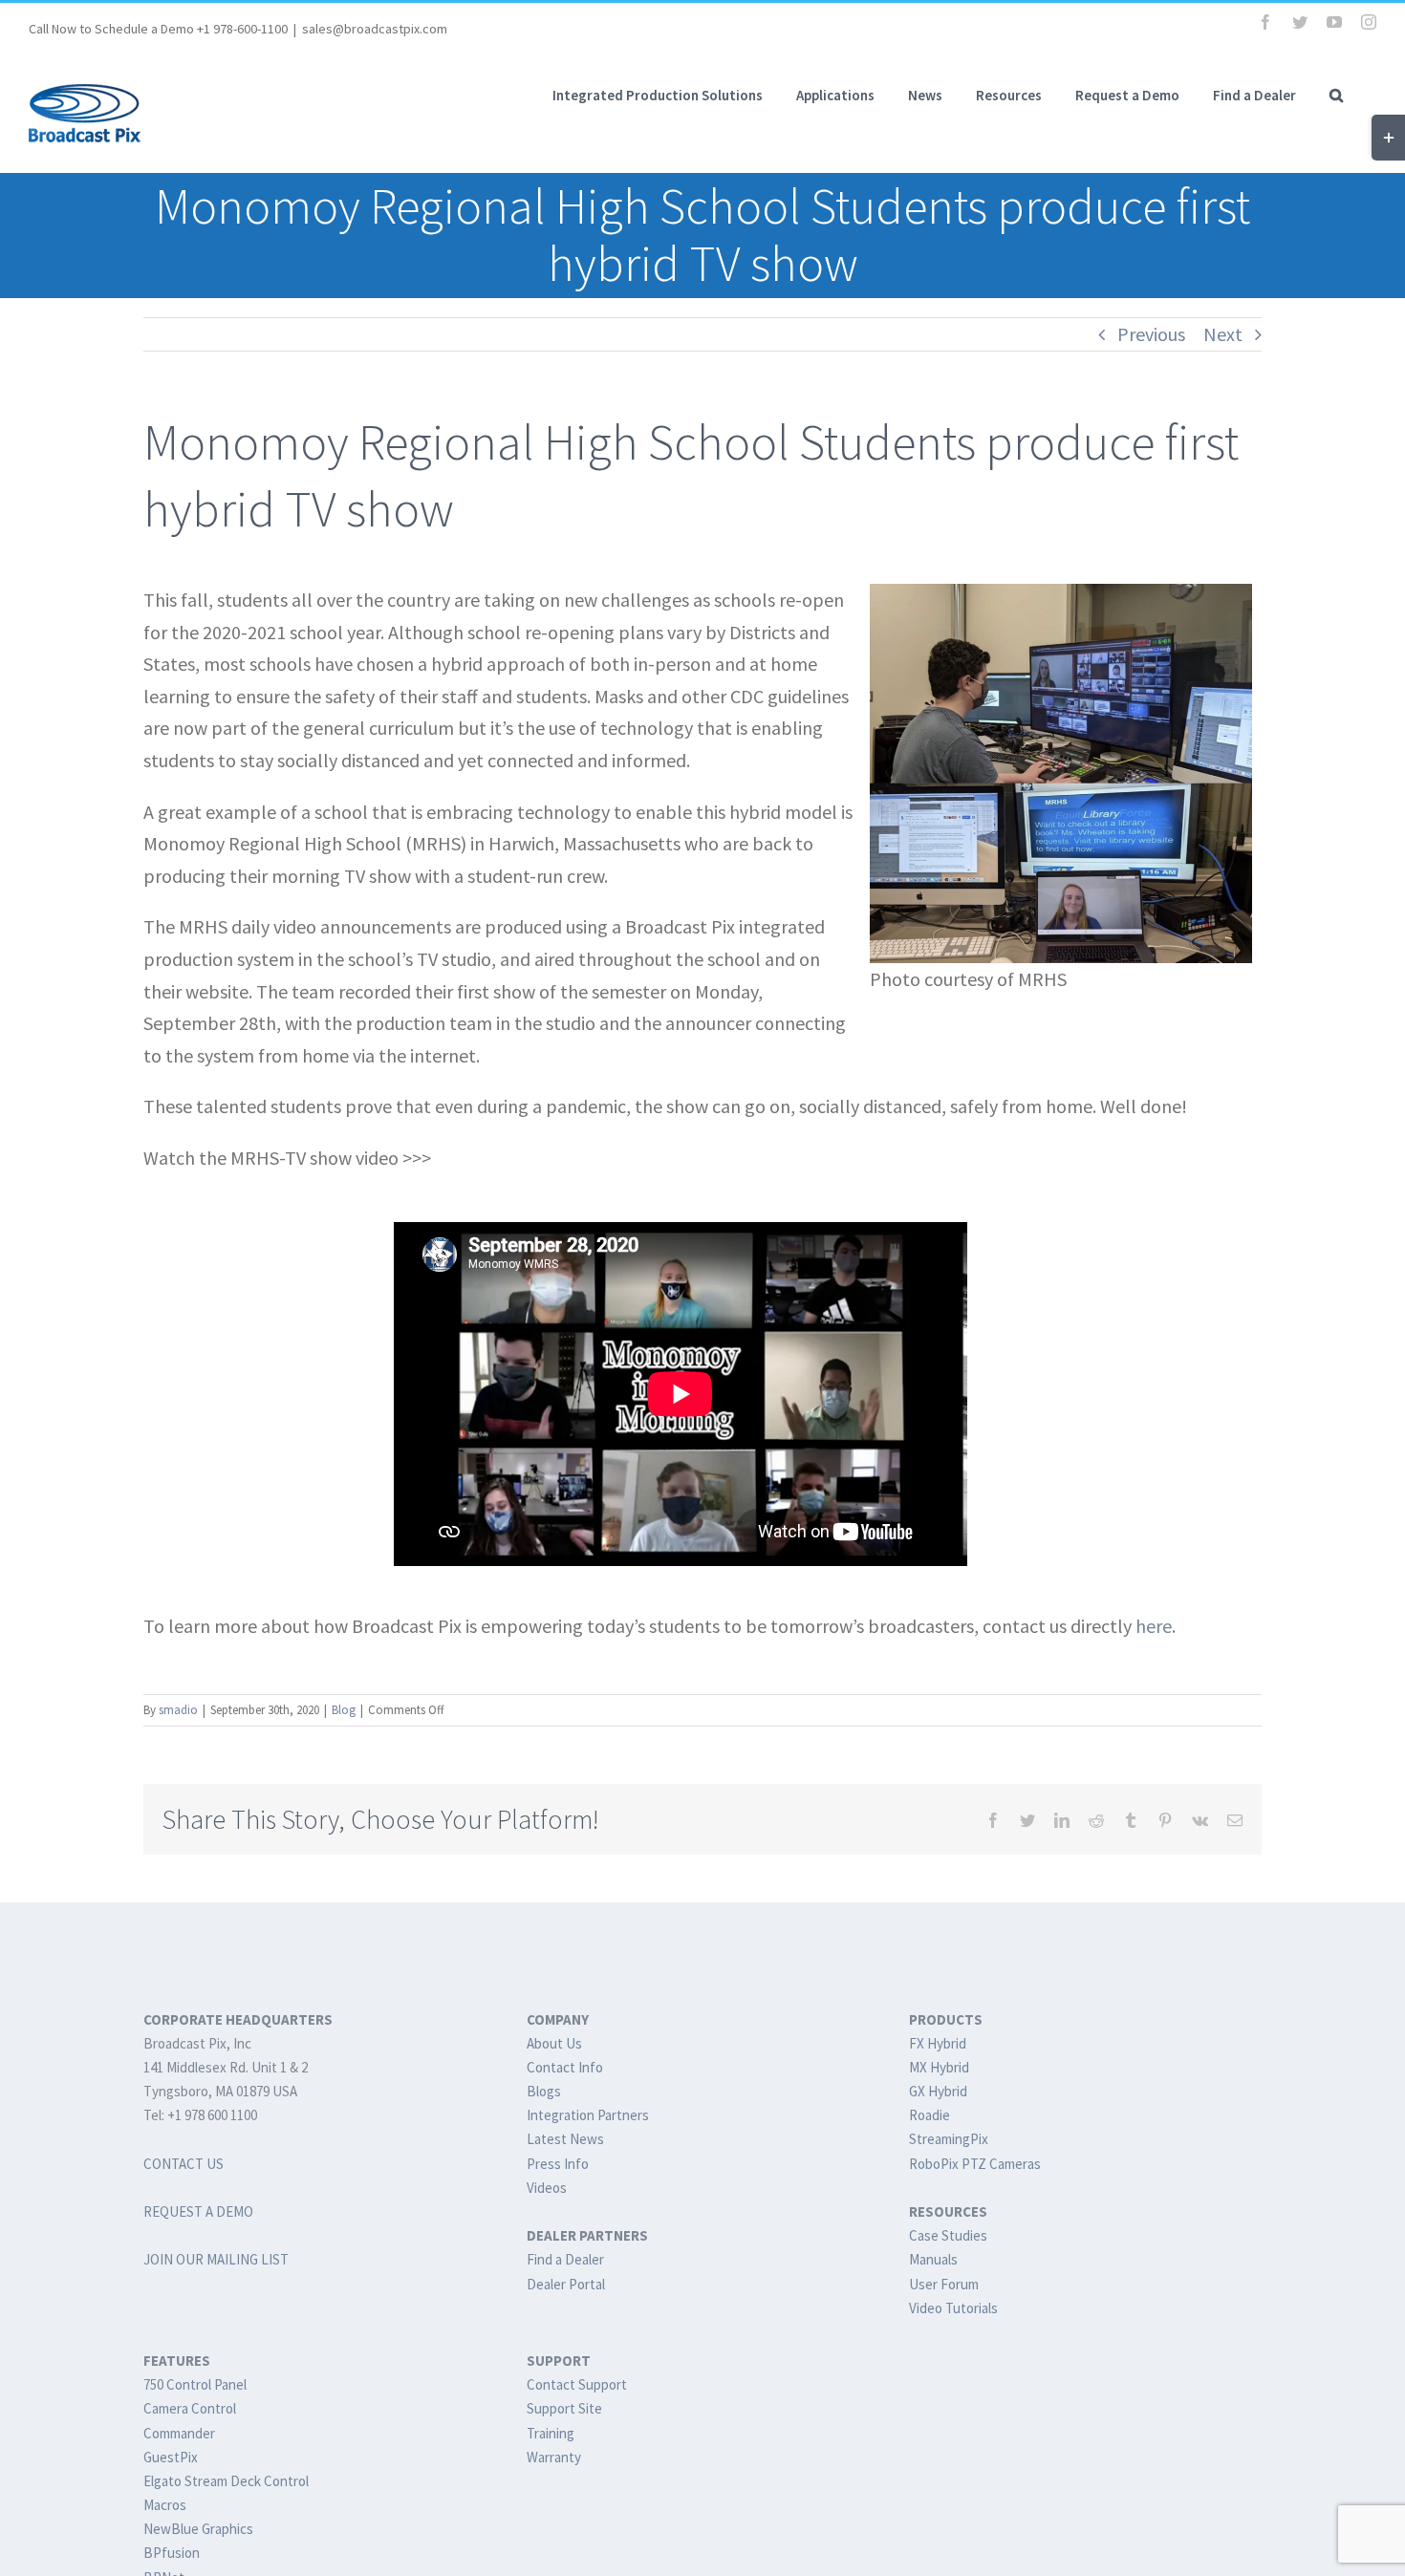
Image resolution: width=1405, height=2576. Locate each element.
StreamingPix (949, 2139)
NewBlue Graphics (198, 2529)
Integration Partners (588, 2115)
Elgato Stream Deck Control (226, 2481)
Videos (547, 2188)
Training (551, 2433)
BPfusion (172, 2553)
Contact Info (565, 2067)
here (1154, 1626)
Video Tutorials (953, 2308)
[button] (1336, 95)
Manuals (933, 2259)
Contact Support (577, 2384)
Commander (179, 2433)
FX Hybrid (938, 2043)
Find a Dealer (565, 2259)
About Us (554, 2043)
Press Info (558, 2164)
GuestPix (171, 2457)
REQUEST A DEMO (198, 2211)
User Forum (944, 2284)
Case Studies (948, 2235)
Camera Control (190, 2408)
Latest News (565, 2139)
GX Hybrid (938, 2091)
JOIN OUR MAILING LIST (216, 2259)
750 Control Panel (195, 2384)
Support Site (564, 2408)
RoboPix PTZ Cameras (975, 2164)
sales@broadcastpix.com (375, 29)
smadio (178, 1710)
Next (1223, 334)
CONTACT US (184, 2164)
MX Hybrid (939, 2067)
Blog (344, 1710)
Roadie (929, 2115)
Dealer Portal (566, 2284)
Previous (1151, 334)
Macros (165, 2505)
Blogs (544, 2091)
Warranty (554, 2457)
